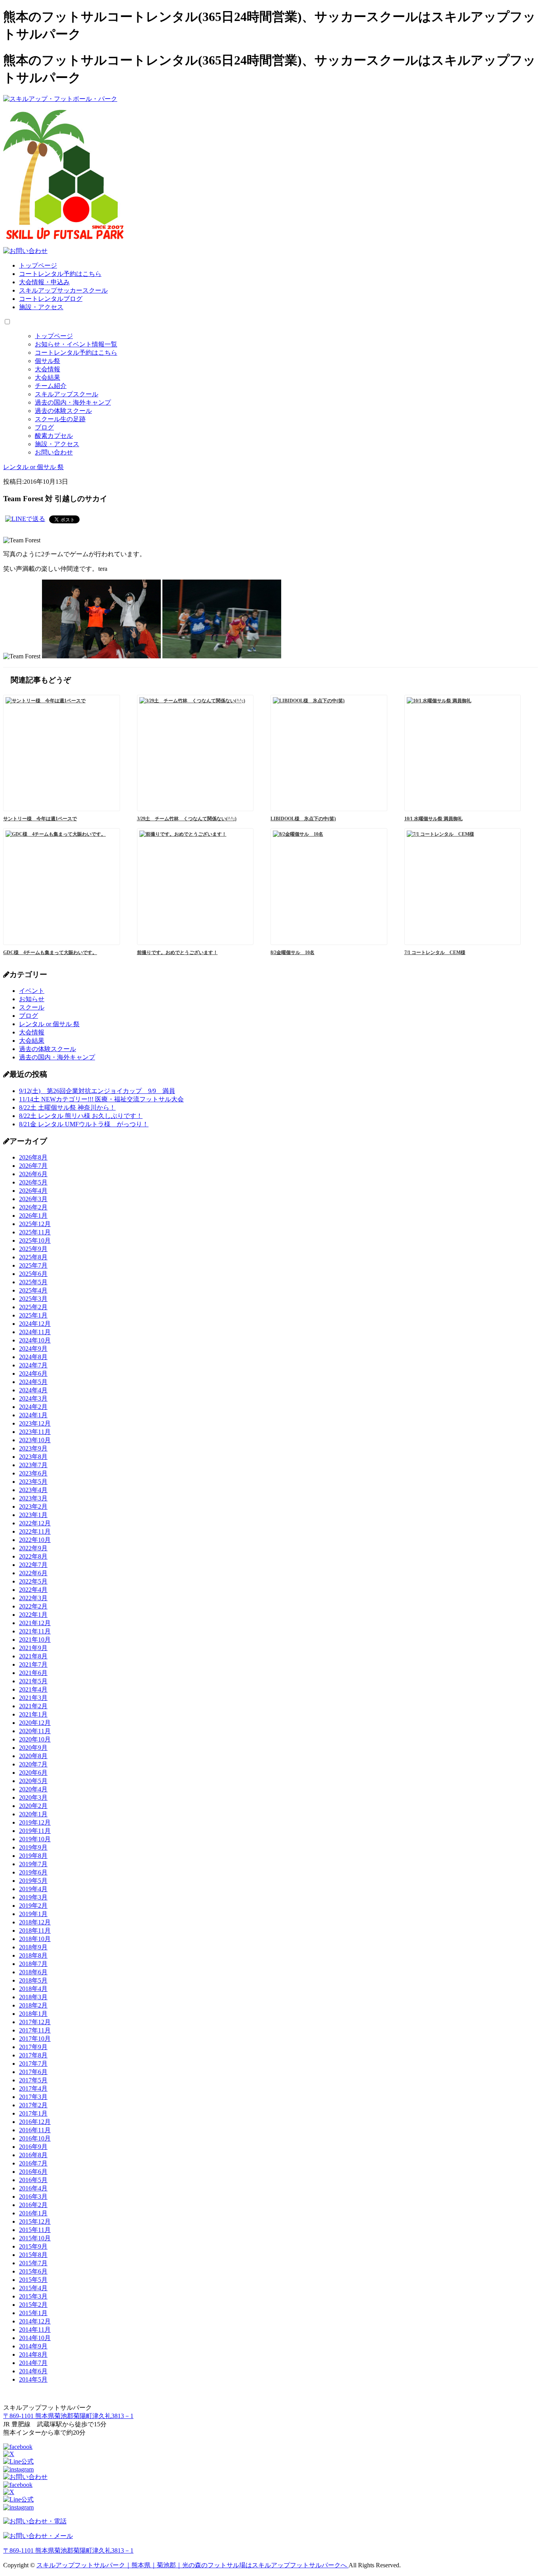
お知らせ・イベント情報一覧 (76, 344)
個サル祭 (48, 361)
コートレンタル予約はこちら (60, 274)
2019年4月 (33, 1889)
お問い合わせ (54, 452)
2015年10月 (35, 2238)
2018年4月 (33, 1989)
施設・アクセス (41, 307)
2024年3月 (33, 1398)
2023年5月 (33, 1482)
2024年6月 (33, 1374)
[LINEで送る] (25, 519)
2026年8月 (33, 1157)
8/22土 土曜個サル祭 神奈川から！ (67, 1107)
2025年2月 (33, 1307)
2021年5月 (33, 1681)
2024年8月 (33, 1357)
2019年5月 (33, 1881)
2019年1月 (33, 1914)
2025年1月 (33, 1315)
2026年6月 (33, 1174)
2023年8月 (33, 1457)
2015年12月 (35, 2221)
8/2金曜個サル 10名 (292, 952)
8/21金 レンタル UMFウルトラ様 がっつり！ (84, 1124)
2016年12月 (35, 2122)
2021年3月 (33, 1698)
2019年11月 (35, 1831)
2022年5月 (33, 1581)
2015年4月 (33, 2288)
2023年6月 (33, 1473)
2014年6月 (33, 2371)
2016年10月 (35, 2138)
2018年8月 (33, 1955)
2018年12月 (35, 1922)
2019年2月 (33, 1906)
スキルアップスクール (67, 394)
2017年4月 (33, 2088)
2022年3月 (33, 1598)
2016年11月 (35, 2130)
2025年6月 (33, 1274)
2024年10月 (35, 1340)
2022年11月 (35, 1531)
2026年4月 (33, 1191)
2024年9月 (33, 1349)
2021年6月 (33, 1673)
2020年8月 (33, 1756)
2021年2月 (33, 1706)
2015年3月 (33, 2296)
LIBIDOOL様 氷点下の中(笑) (303, 819)
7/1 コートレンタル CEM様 (435, 952)
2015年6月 (33, 2271)
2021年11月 (35, 1631)
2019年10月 (35, 1839)
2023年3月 (33, 1498)
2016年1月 (33, 2213)
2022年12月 (35, 1523)
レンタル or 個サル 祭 (49, 1024)
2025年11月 (35, 1232)
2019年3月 (33, 1897)
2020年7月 (33, 1764)
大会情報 (48, 369)
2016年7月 (33, 2163)
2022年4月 (33, 1590)
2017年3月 (33, 2097)
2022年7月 (33, 1565)
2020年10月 (35, 1739)
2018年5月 (33, 1980)
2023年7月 (33, 1465)
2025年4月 (33, 1290)
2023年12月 (35, 1423)
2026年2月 (33, 1207)
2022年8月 (33, 1556)
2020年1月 (33, 1814)
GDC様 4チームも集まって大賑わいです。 (50, 952)
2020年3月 (33, 1797)
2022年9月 (33, 1548)
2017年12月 (35, 2022)
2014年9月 (33, 2346)
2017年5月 (33, 2080)
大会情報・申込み (44, 282)
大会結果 (48, 377)
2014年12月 (35, 2321)
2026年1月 (33, 1216)
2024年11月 (35, 1332)
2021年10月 (35, 1640)
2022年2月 (33, 1606)
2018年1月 (33, 2014)
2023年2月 (33, 1507)
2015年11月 (35, 2230)
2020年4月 (33, 1789)
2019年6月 (33, 1872)
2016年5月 (33, 2180)
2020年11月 (35, 1731)
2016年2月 (33, 2205)
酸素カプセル (54, 436)
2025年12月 (35, 1224)
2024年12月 (35, 1324)
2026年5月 (33, 1182)
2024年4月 (33, 1390)
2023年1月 (33, 1515)
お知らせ (32, 999)
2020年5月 (33, 1781)
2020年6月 (33, 1773)
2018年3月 (33, 1997)
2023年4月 (33, 1490)
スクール (32, 1007)
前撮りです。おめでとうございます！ (177, 952)
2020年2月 (33, 1806)
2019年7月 (33, 1864)
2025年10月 (35, 1240)
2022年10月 (35, 1540)
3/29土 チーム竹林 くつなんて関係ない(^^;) (187, 819)
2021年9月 (33, 1648)
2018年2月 (33, 2005)
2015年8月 (33, 2255)
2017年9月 (33, 2047)
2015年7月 (33, 2263)
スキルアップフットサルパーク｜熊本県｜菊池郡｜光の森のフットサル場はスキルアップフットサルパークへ (192, 2565)
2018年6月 (33, 1972)
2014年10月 (35, 2338)
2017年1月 (33, 2113)
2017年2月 (33, 2105)
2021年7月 (33, 1664)
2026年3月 (33, 1199)
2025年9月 (33, 1249)
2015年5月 (33, 2280)
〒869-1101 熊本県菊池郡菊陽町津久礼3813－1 (68, 2416)
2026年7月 (33, 1166)
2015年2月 (33, 2305)
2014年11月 (35, 2330)
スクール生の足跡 (60, 419)
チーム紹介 (51, 386)
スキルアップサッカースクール (63, 290)
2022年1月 (33, 1615)
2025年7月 (33, 1265)
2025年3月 (33, 1299)
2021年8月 (33, 1656)
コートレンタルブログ (51, 299)
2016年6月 (33, 2172)
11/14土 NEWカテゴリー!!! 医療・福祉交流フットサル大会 (101, 1099)
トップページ (38, 265)
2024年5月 (33, 1382)
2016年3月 (33, 2197)
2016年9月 (33, 2147)
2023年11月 (35, 1432)
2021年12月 (35, 1623)
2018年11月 (35, 1931)
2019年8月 (33, 1856)
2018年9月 (33, 1947)
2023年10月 (35, 1440)
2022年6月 (33, 1573)
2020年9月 (33, 1748)
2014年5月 (33, 2379)
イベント (32, 991)
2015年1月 (33, 2313)
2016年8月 (33, 2155)
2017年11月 (35, 2030)
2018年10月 (35, 1939)
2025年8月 (33, 1257)
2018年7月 (33, 1964)
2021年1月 (33, 1714)
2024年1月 (33, 1415)
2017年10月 (35, 2039)
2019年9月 (33, 1847)
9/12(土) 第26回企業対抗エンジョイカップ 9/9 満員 (97, 1091)
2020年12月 (35, 1723)
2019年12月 (35, 1822)
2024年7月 (33, 1365)
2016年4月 (33, 2188)
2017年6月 (33, 2072)
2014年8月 (33, 2355)
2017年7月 (33, 2064)
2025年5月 (33, 1282)
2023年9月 (33, 1448)
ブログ (44, 427)
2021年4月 (33, 1689)
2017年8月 (33, 2055)
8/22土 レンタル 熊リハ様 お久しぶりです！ (81, 1116)
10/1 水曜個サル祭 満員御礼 (433, 819)
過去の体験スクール (63, 411)
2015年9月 (33, 2246)
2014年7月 (33, 2363)
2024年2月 (33, 1407)
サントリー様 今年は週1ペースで (40, 819)
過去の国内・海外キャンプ (73, 402)
